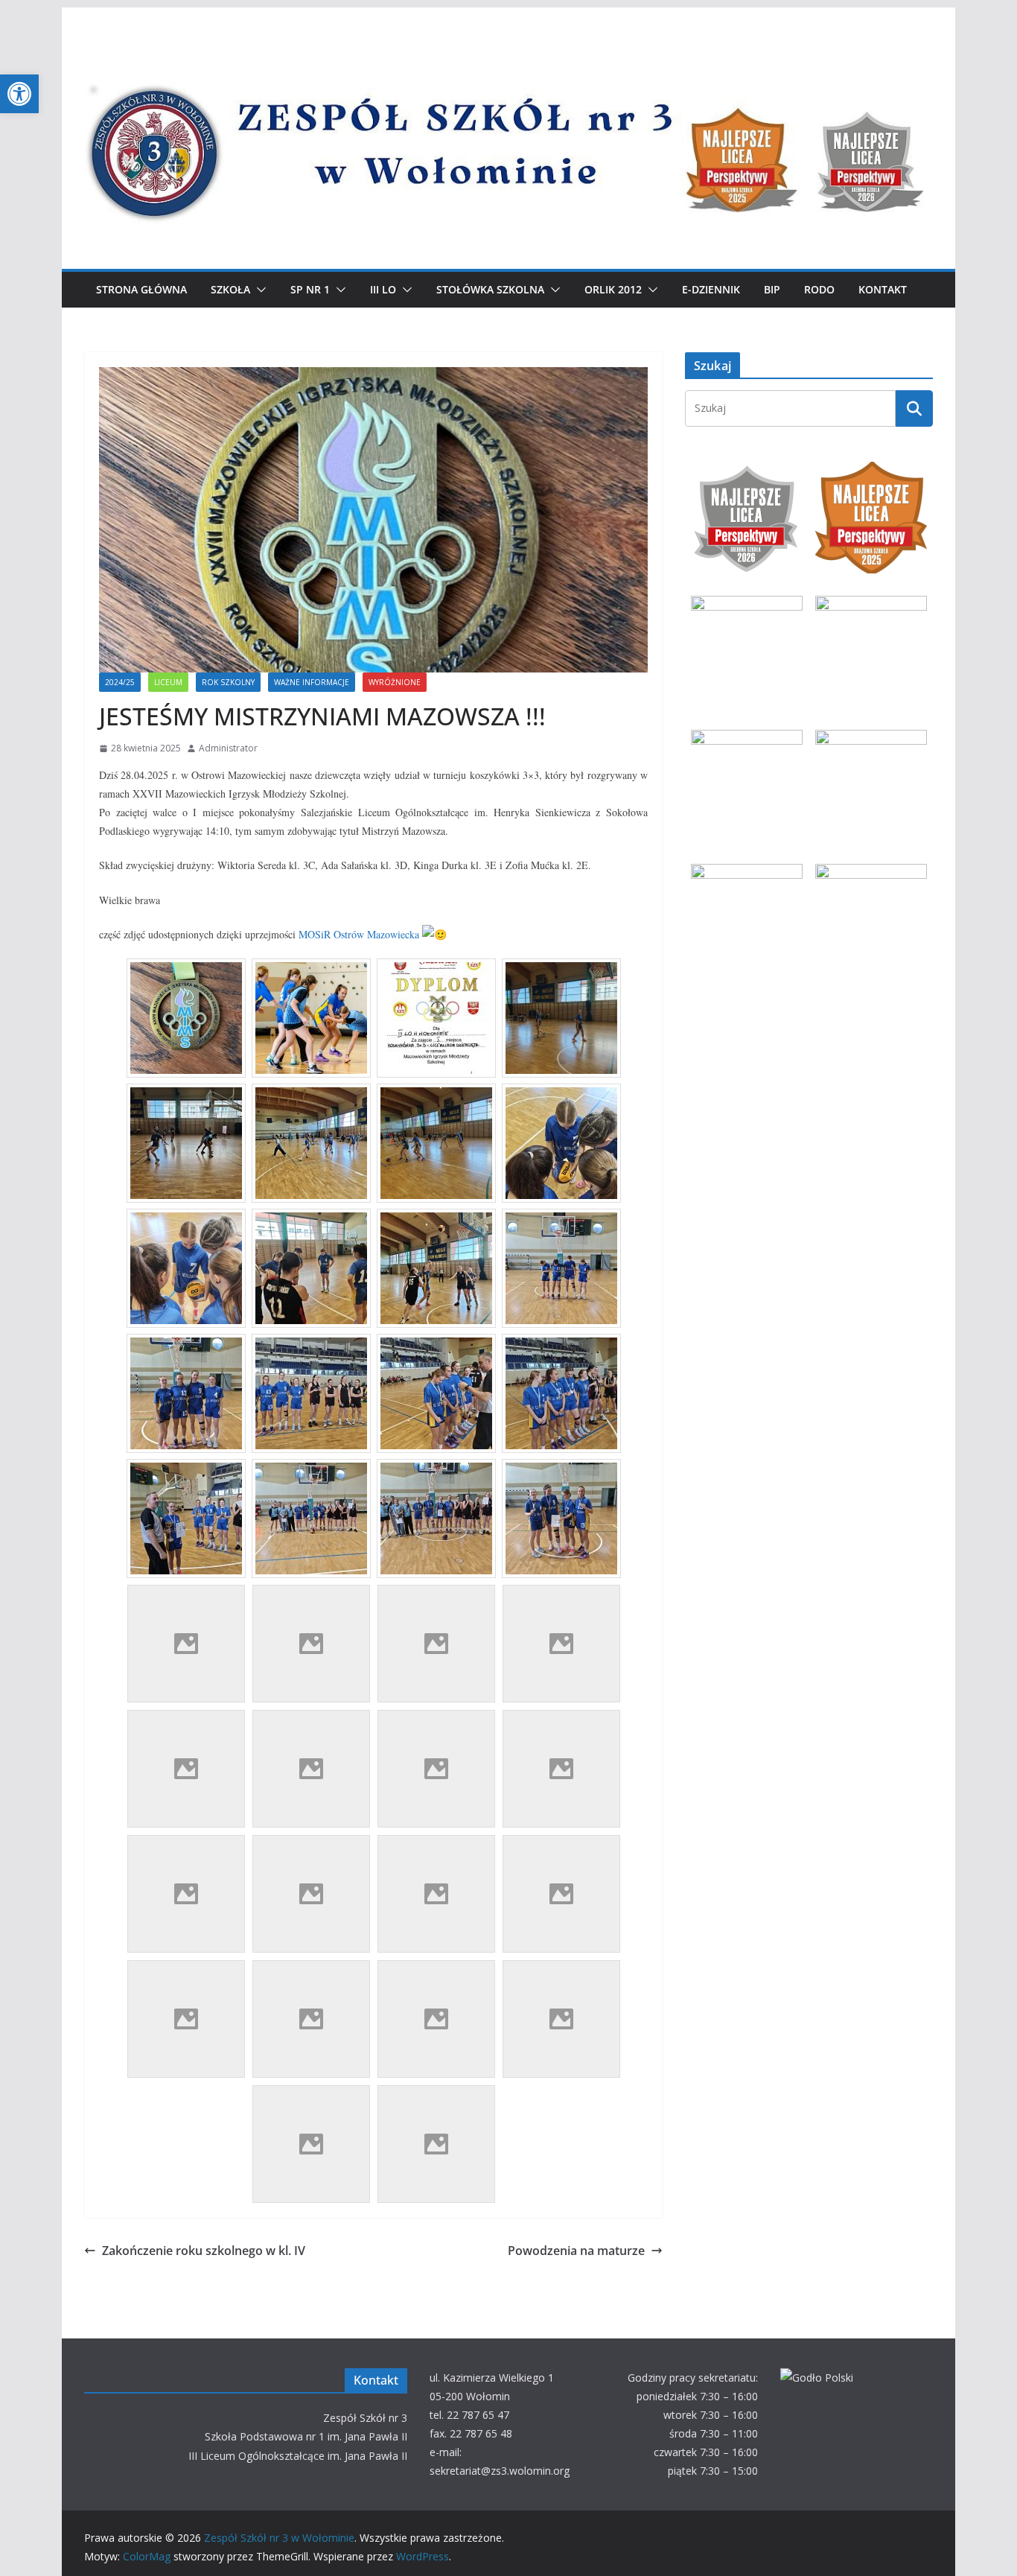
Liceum (168, 682)
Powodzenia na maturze (576, 2251)
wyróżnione (395, 682)
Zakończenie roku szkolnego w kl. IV (204, 2251)
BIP (772, 289)
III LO (383, 289)
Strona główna (141, 289)
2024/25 (120, 682)
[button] (19, 94)
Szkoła (230, 289)
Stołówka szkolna (490, 289)
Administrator (228, 748)
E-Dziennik (711, 289)
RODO (819, 289)
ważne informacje (312, 682)
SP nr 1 (310, 289)
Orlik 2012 (613, 289)
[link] (359, 934)
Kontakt (883, 289)
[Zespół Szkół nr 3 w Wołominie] (508, 54)
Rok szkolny (228, 682)
